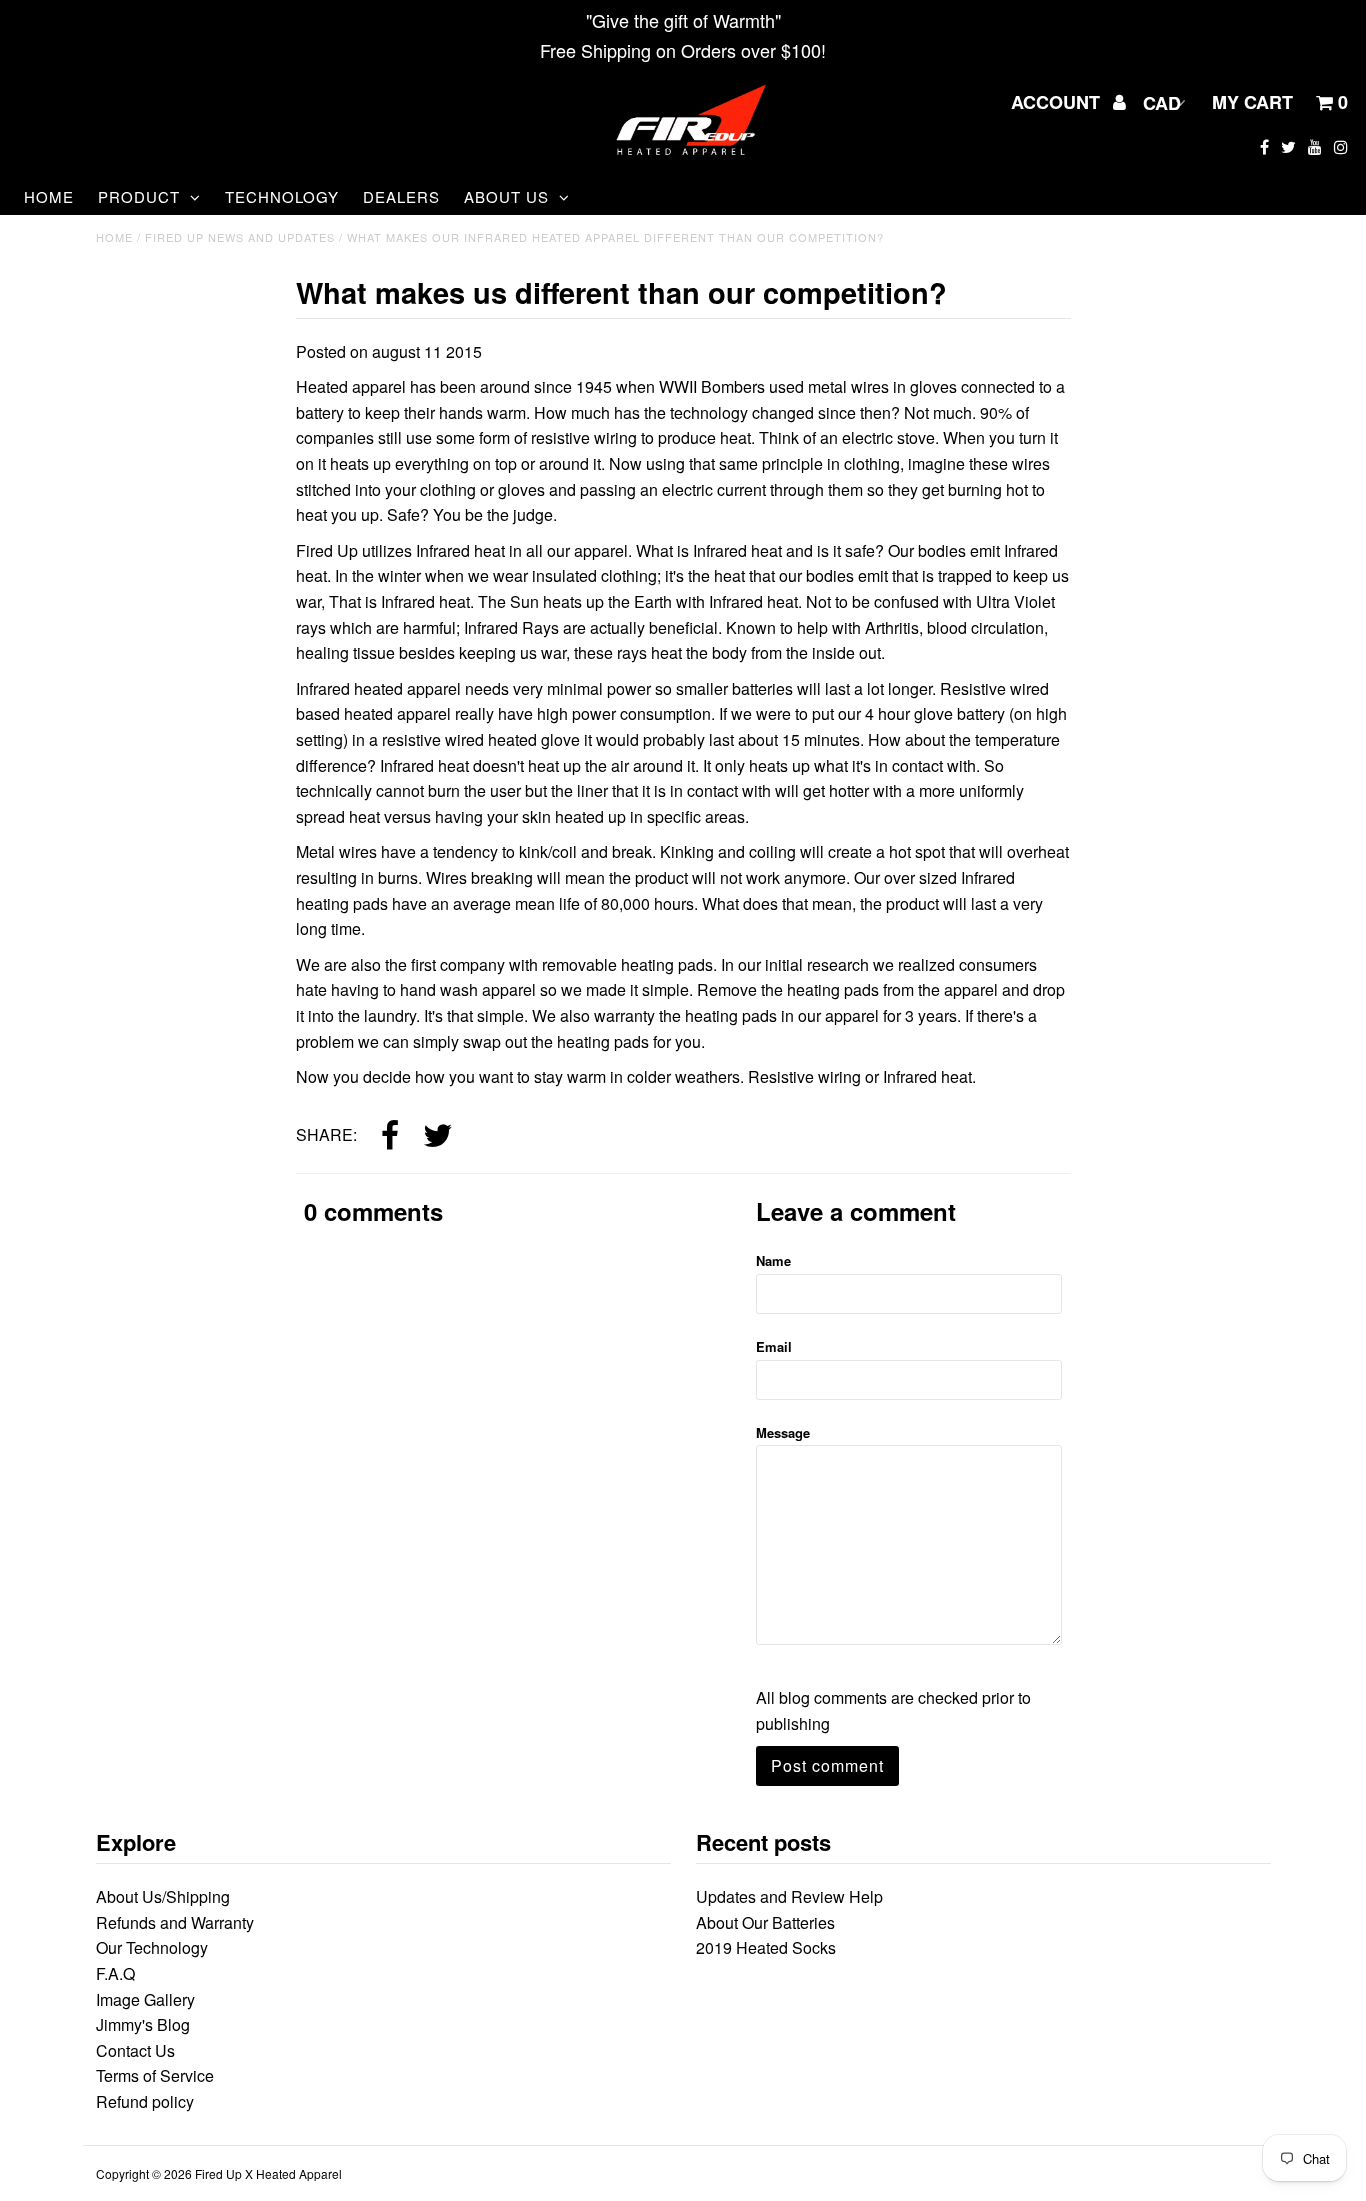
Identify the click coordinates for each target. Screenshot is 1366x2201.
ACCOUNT (1058, 102)
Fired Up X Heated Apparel (268, 2173)
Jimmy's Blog (143, 2024)
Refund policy (145, 2101)
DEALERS (401, 196)
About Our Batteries (765, 1922)
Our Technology (152, 1947)
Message (783, 1432)
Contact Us (135, 2050)
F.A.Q (115, 1973)
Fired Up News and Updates (240, 237)
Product (139, 196)
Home (49, 196)
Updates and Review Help (789, 1896)
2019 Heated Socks (766, 1947)
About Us (506, 196)
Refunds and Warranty (175, 1922)
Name (773, 1260)
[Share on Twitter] (438, 1137)
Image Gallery (145, 1999)
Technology (282, 196)
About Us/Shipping (163, 1896)
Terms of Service (155, 2075)
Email (774, 1346)
